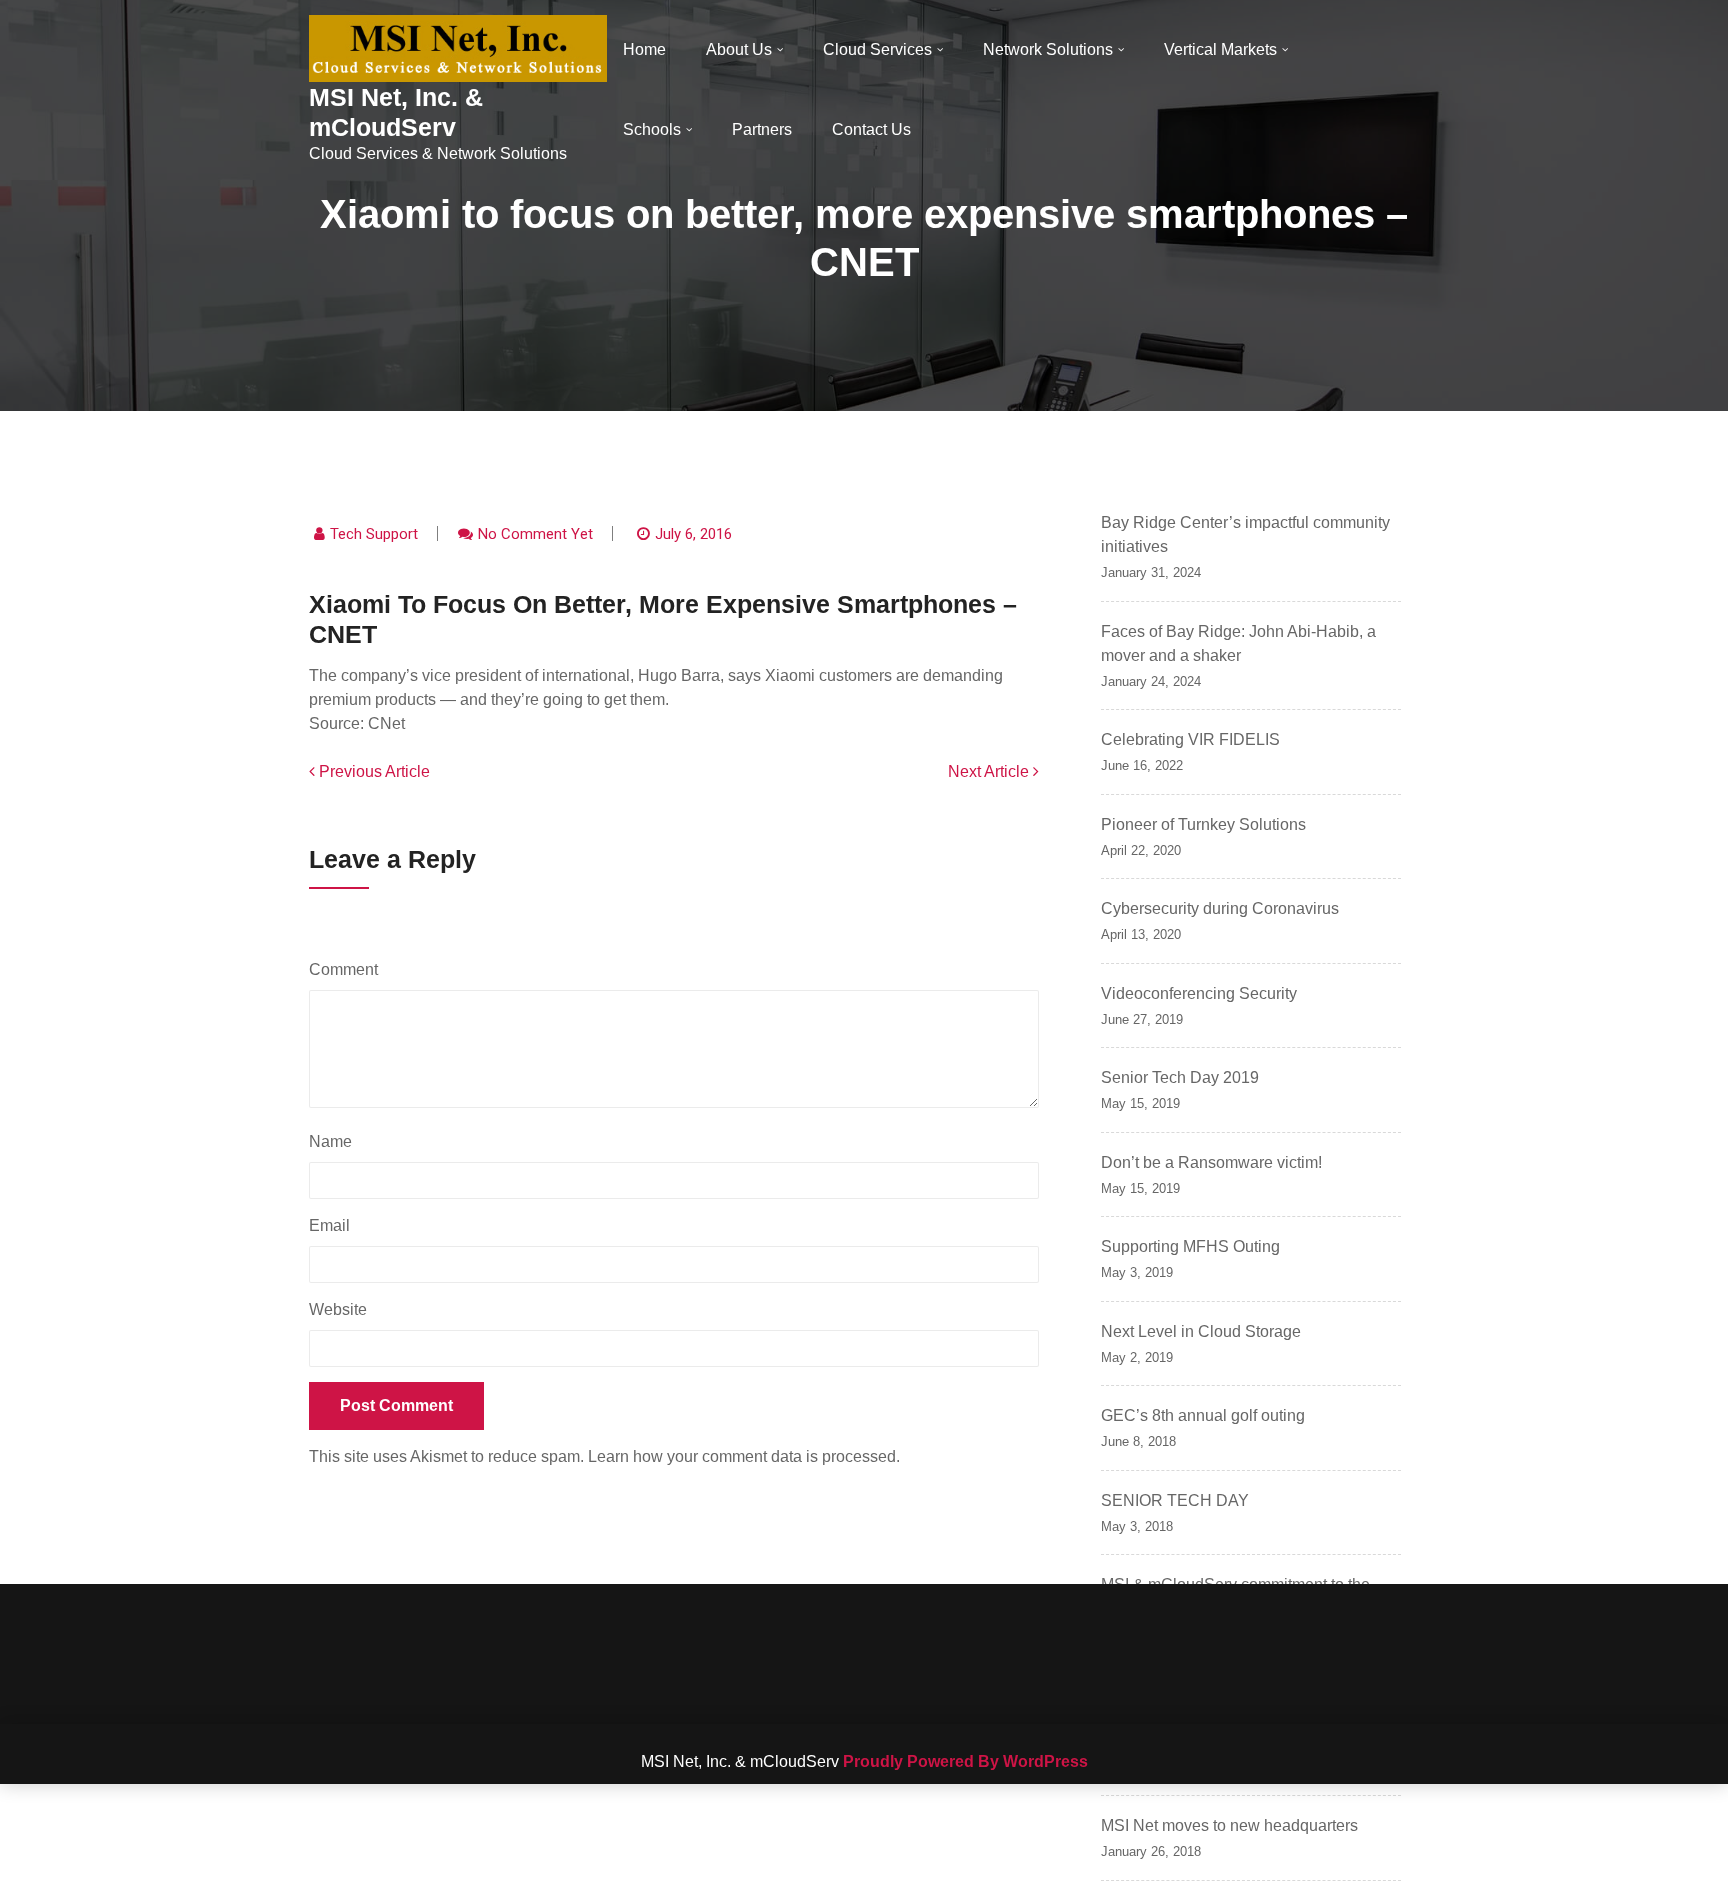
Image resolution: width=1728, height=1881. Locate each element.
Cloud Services (877, 49)
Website (338, 1309)
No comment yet (535, 534)
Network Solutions (1048, 49)
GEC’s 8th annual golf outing (1203, 1415)
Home (644, 49)
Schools (652, 129)
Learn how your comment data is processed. (744, 1456)
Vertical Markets (1220, 49)
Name (335, 1141)
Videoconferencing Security (1199, 993)
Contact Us (871, 129)
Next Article (990, 771)
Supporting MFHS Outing (1190, 1246)
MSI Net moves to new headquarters (1229, 1825)
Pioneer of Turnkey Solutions (1203, 824)
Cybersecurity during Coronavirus (1220, 908)
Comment (348, 969)
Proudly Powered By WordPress (965, 1761)
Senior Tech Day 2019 (1180, 1077)
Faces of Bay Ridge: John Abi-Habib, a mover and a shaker (1238, 643)
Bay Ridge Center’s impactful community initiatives (1245, 534)
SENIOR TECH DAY (1175, 1500)
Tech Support (374, 534)
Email (334, 1225)
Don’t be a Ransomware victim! (1211, 1162)
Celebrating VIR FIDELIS (1190, 739)
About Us (739, 49)
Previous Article (372, 771)
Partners (762, 129)
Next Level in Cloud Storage (1201, 1331)
